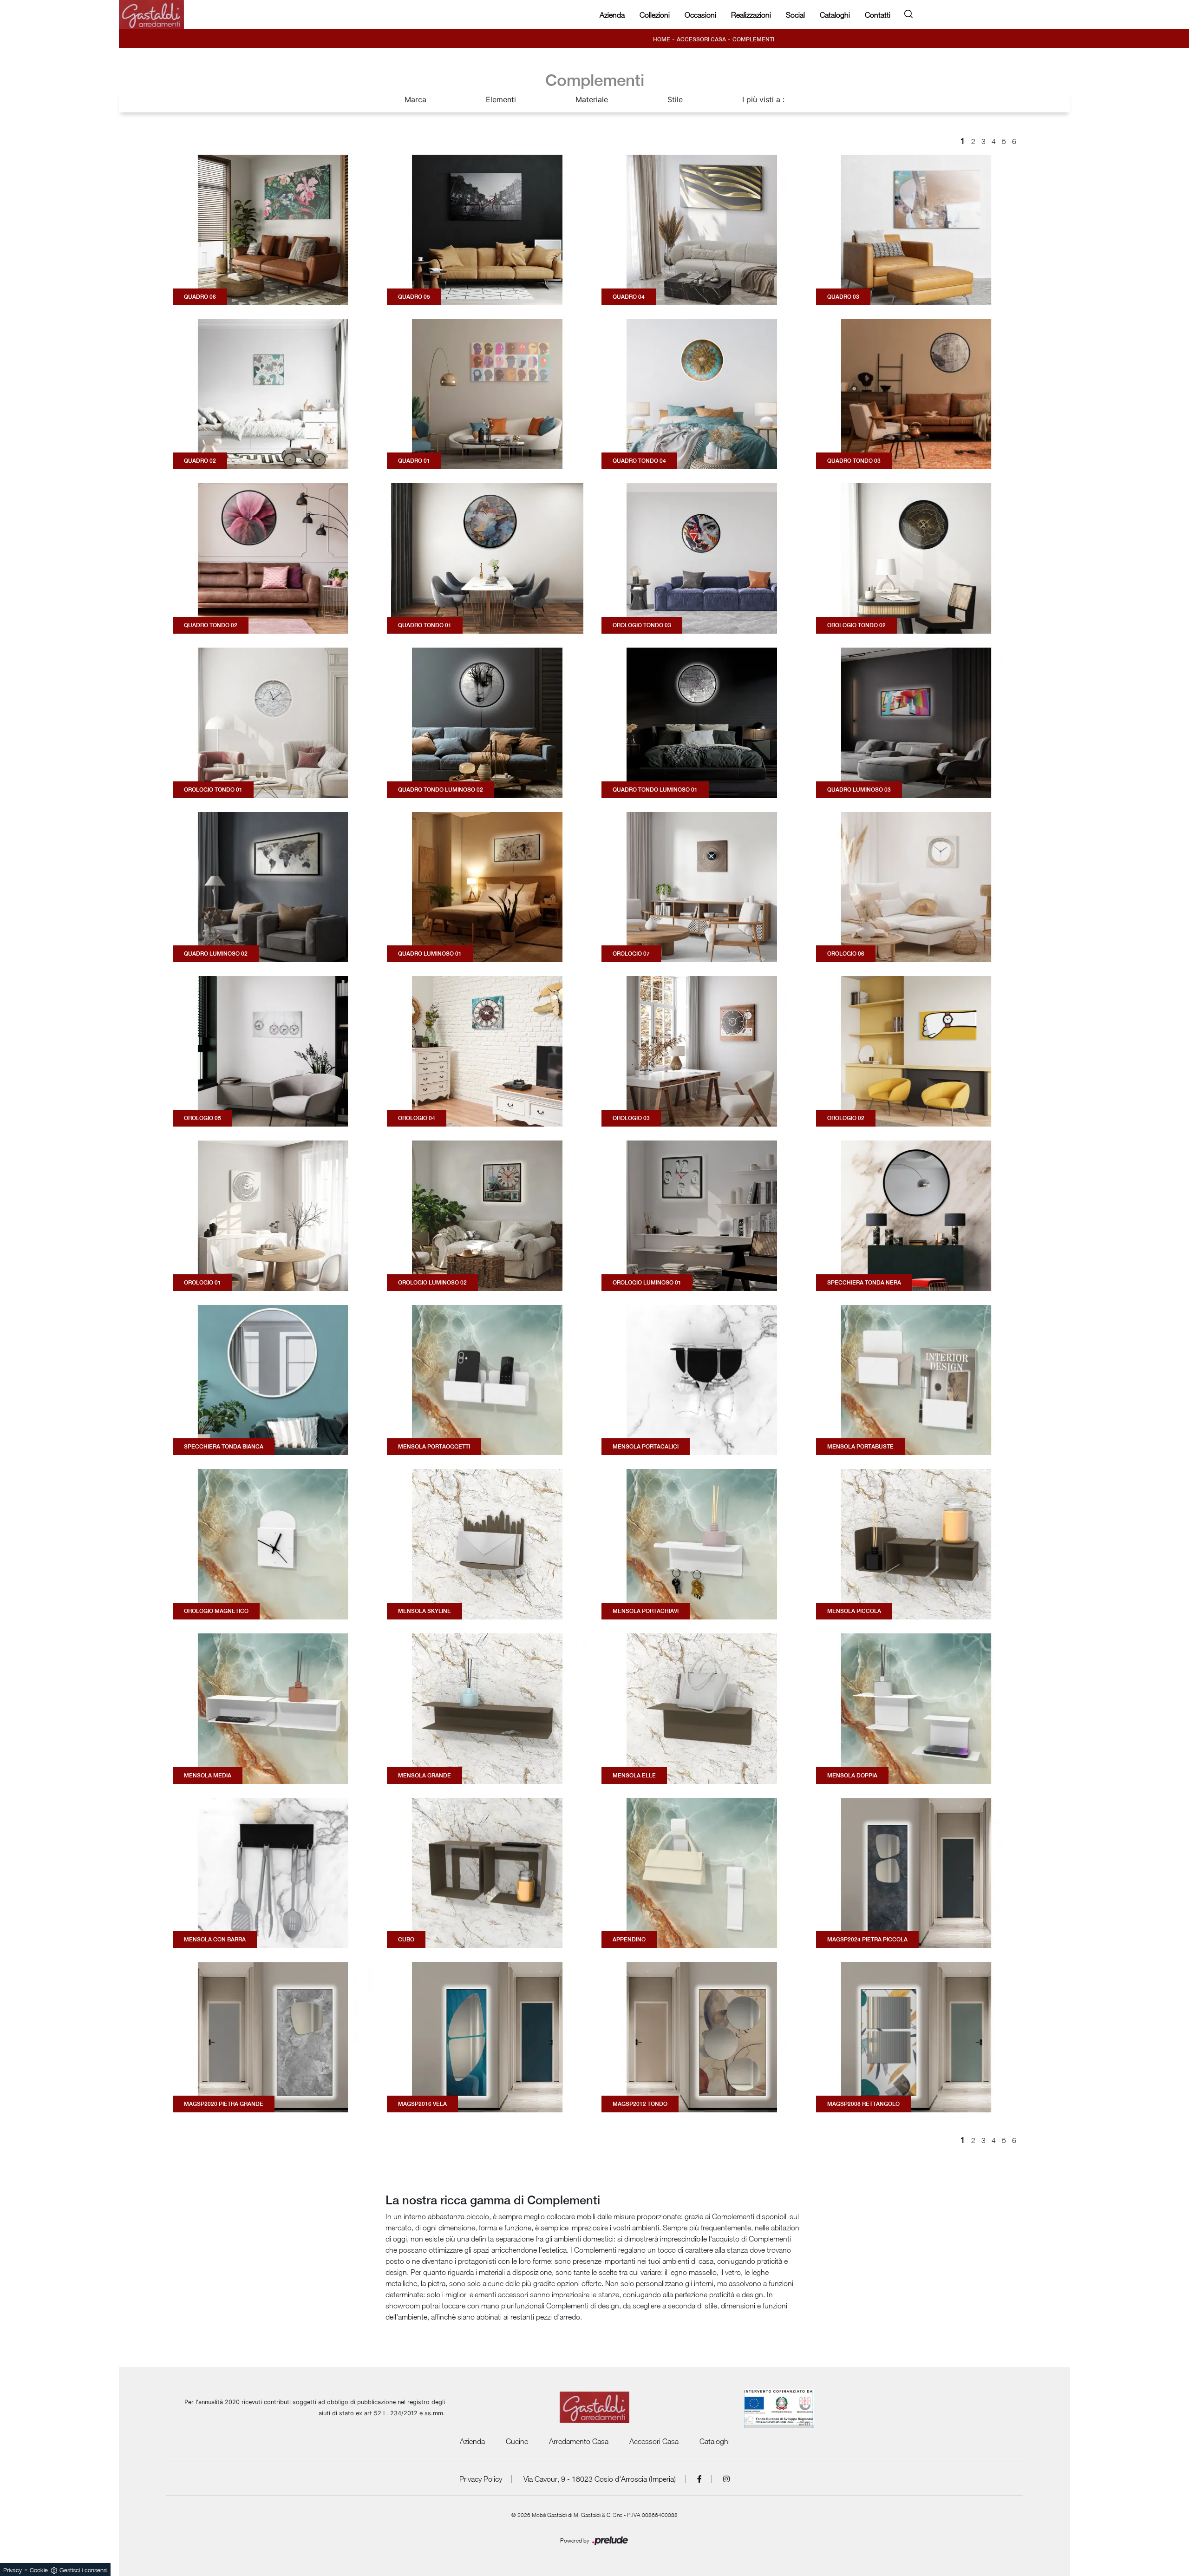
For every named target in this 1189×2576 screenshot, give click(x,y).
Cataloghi (835, 15)
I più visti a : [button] (763, 99)
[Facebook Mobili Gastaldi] (700, 2479)
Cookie (39, 2570)
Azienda (612, 15)
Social (795, 15)
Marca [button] (415, 99)
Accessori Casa (701, 39)
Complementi (753, 39)
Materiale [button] (592, 99)
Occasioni (700, 15)
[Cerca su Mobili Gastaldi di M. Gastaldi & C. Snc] (908, 12)
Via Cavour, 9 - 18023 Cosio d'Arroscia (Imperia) (600, 2479)
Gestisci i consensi (83, 2570)
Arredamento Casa (579, 2441)
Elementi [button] (501, 99)
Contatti (878, 15)
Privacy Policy (481, 2479)
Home (662, 39)
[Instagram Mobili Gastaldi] (726, 2479)
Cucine (517, 2441)
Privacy (13, 2570)
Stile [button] (675, 99)
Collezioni (655, 15)
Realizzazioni (751, 15)
